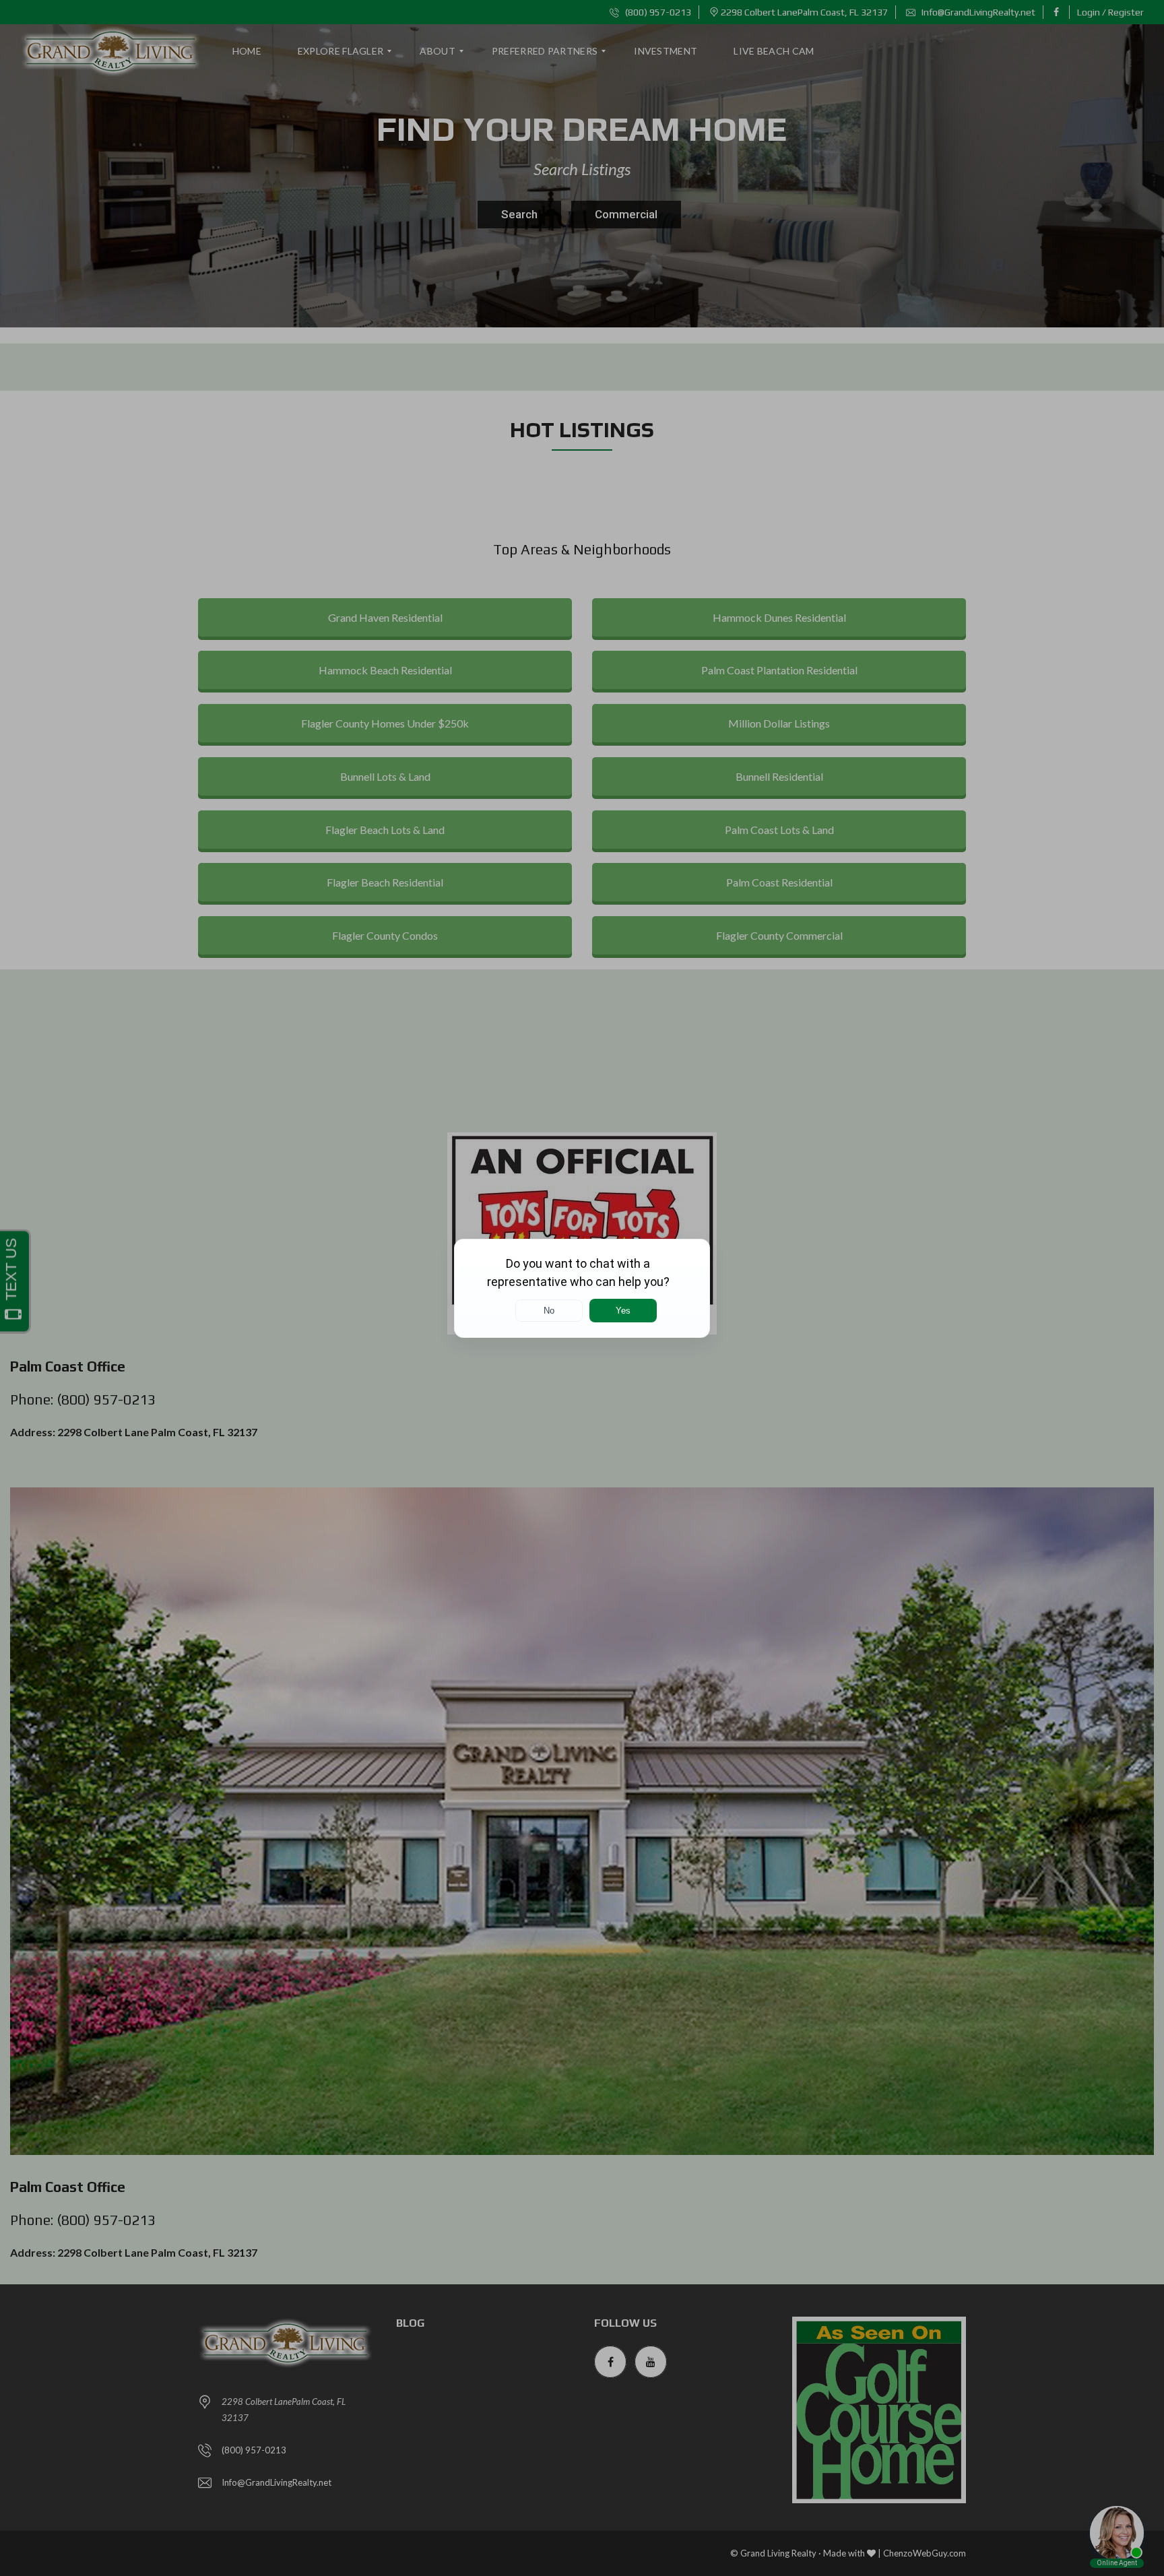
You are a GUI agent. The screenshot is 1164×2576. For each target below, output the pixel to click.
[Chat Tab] (582, 1288)
